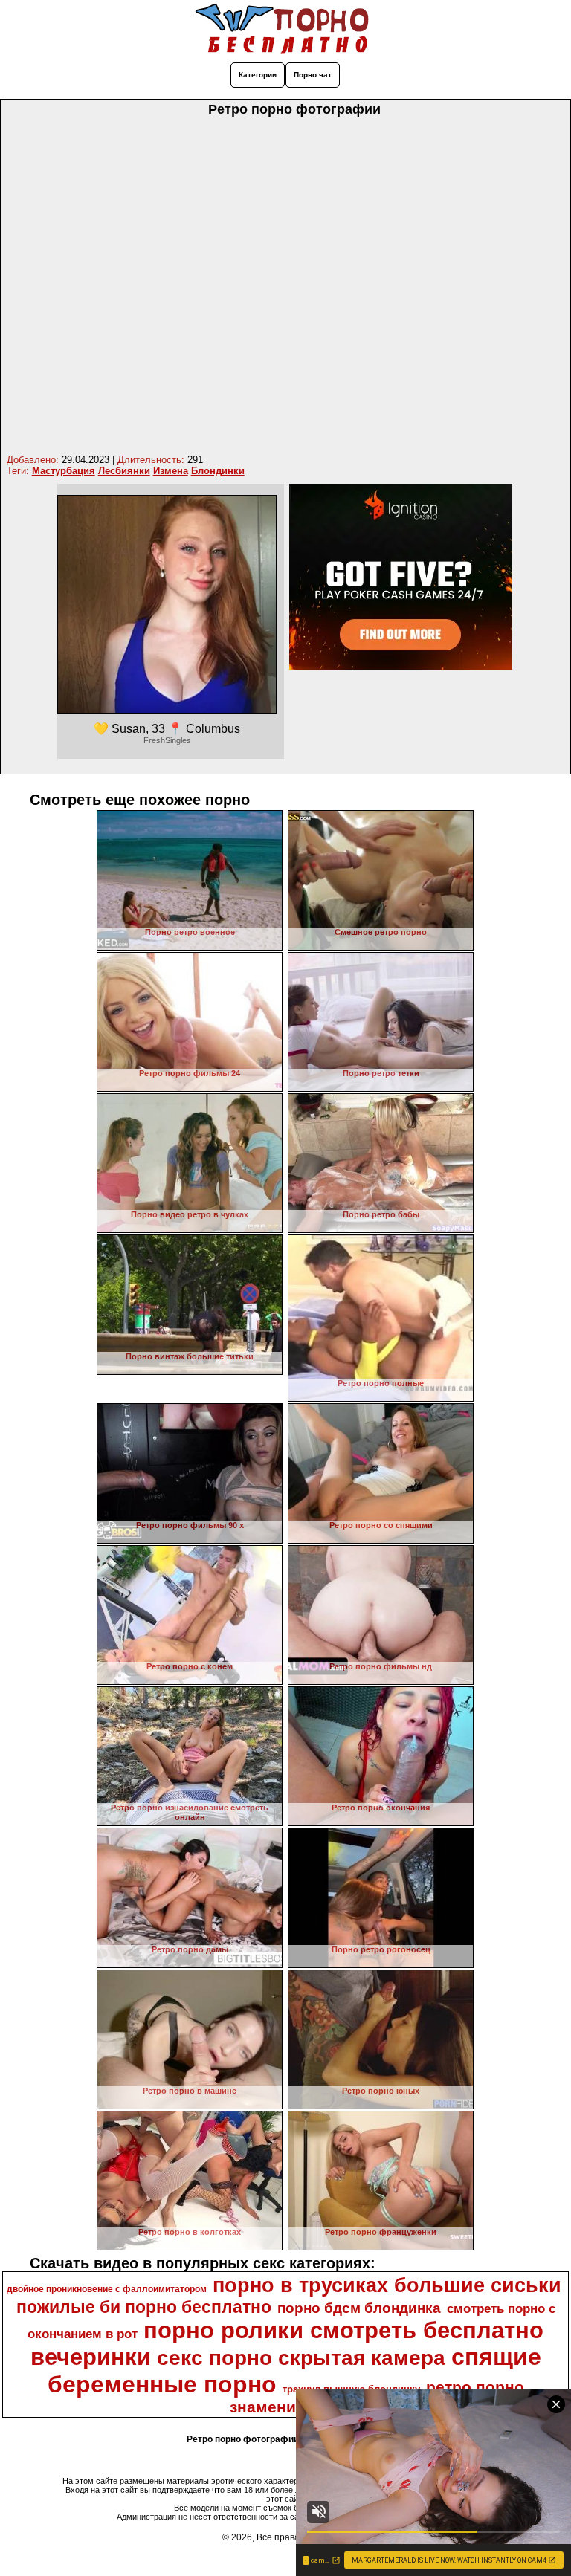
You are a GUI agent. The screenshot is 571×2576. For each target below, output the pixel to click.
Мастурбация (64, 471)
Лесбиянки (124, 471)
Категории (258, 75)
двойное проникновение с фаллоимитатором (107, 2289)
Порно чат (313, 75)
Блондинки (218, 471)
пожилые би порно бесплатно (144, 2307)
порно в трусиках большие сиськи (387, 2285)
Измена (171, 471)
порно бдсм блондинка (359, 2308)
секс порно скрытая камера (301, 2358)
